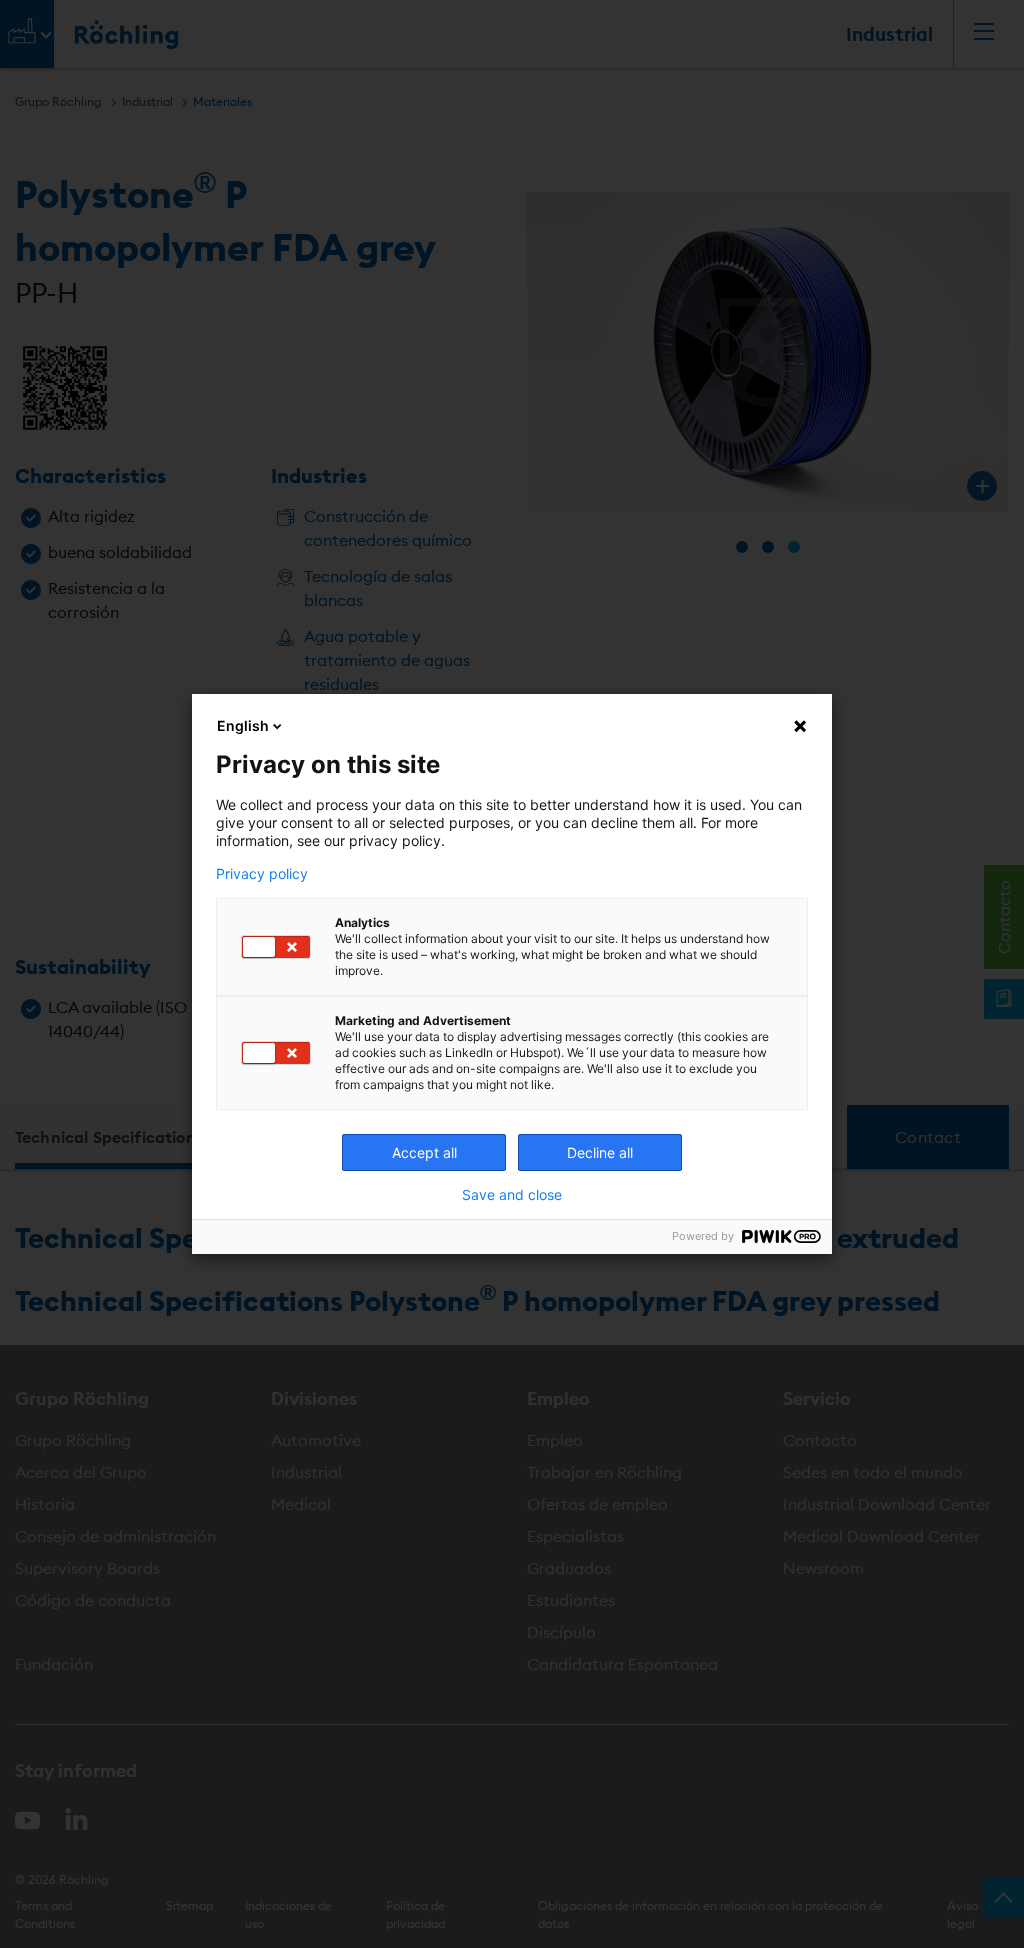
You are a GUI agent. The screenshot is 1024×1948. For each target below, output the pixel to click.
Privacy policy (262, 874)
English (243, 725)
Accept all (424, 1152)
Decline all (600, 1152)
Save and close (512, 1195)
